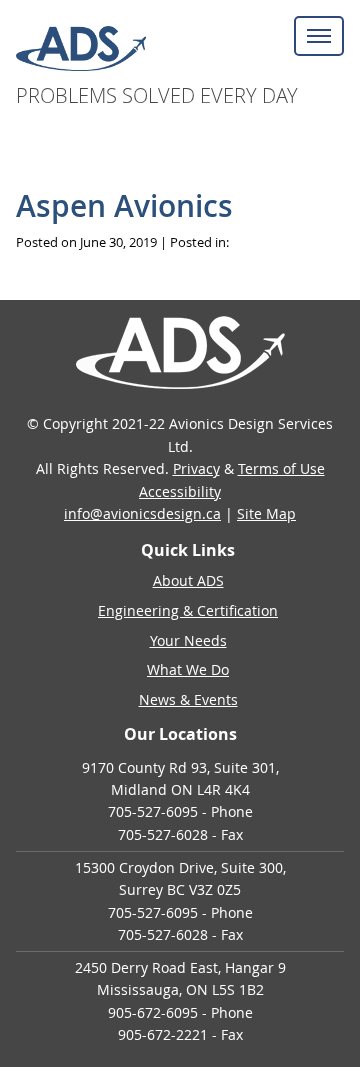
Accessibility (180, 491)
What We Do (188, 669)
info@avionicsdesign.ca (142, 513)
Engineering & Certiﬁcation (188, 610)
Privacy (196, 468)
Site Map (266, 513)
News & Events (188, 699)
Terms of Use (281, 468)
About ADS (188, 580)
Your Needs (188, 640)
